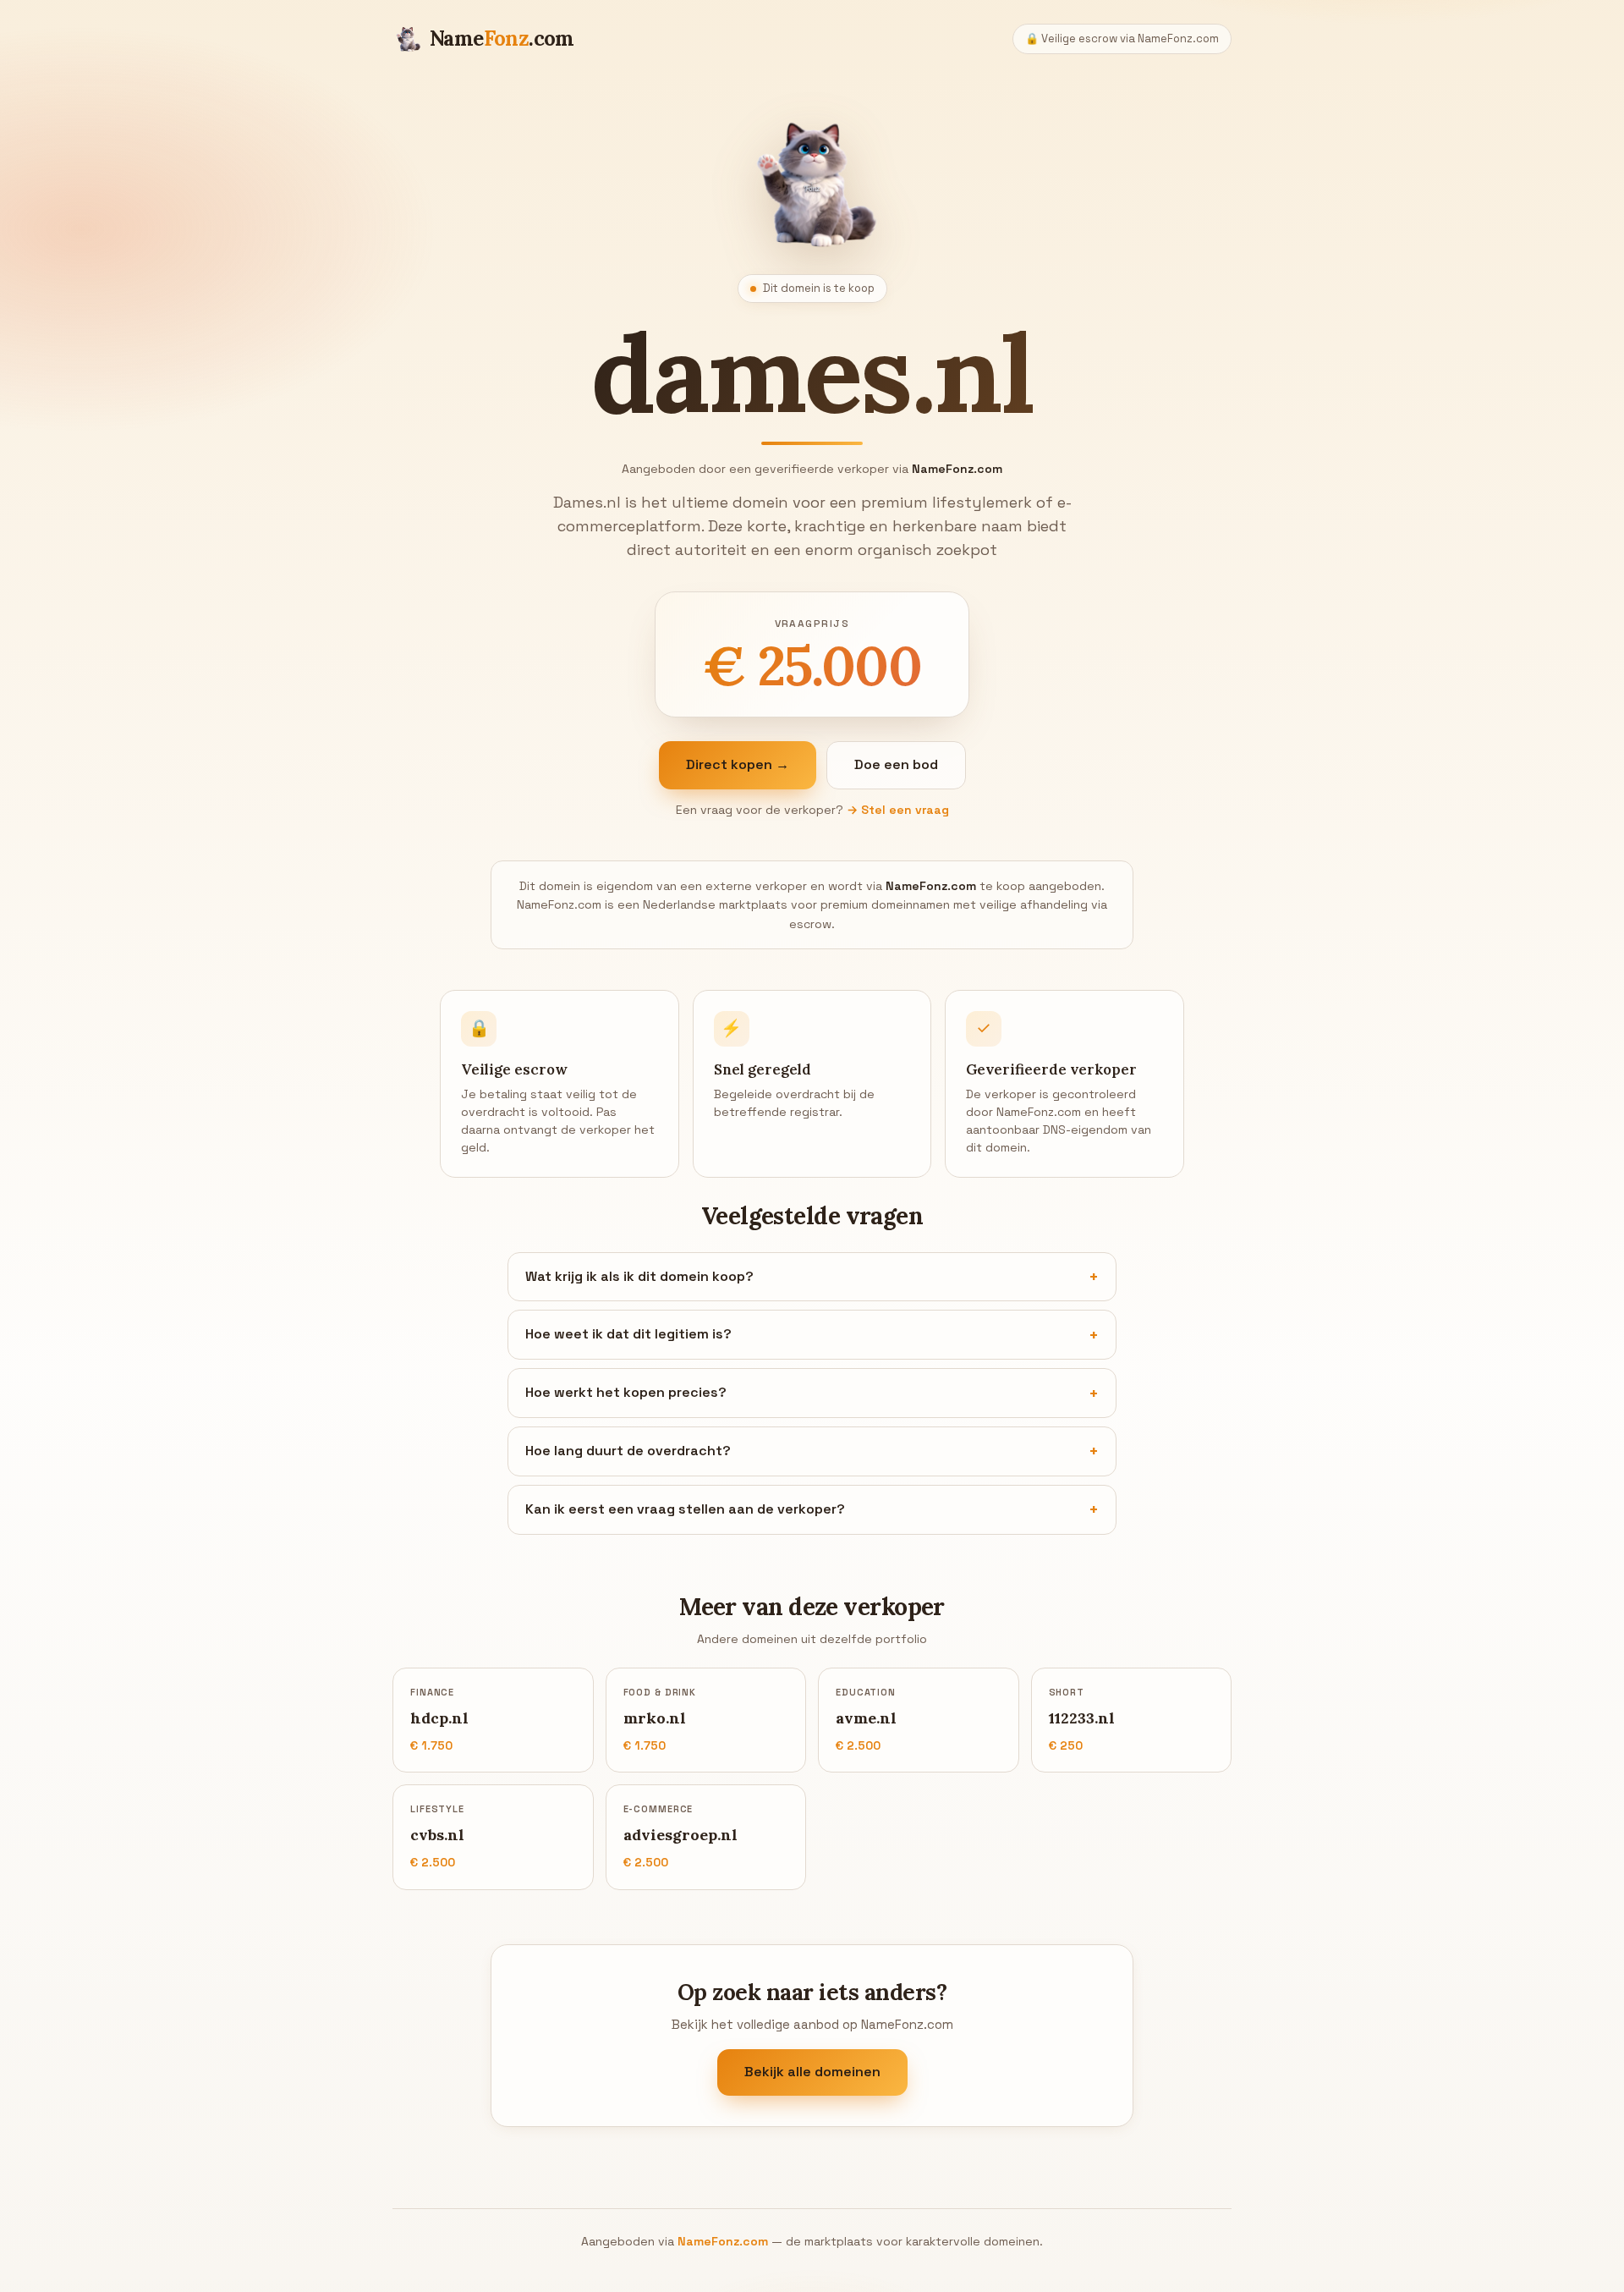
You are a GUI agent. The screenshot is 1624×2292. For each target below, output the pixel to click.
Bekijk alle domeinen (812, 2072)
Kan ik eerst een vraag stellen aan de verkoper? (685, 1509)
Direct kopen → (738, 764)
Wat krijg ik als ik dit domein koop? (639, 1276)
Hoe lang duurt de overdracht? (628, 1451)
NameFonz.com (723, 2241)
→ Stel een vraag (898, 810)
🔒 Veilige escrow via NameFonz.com (1122, 38)
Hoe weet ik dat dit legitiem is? (628, 1334)
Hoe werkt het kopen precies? (626, 1392)
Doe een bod (896, 764)
